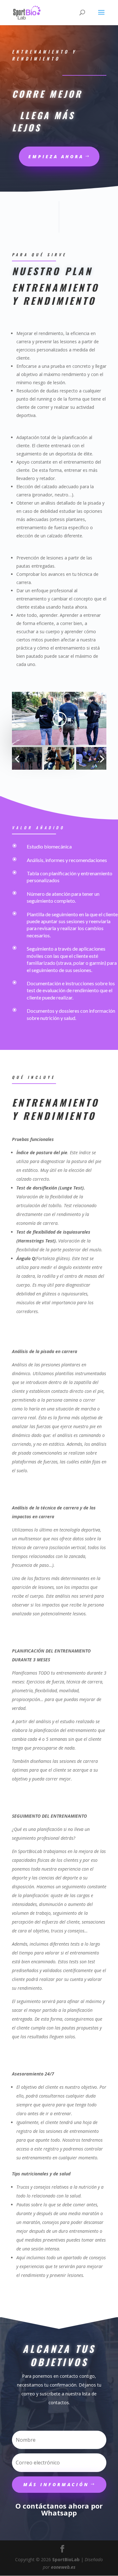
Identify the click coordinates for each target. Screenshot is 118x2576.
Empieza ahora (56, 156)
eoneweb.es (63, 2567)
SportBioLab (66, 2559)
